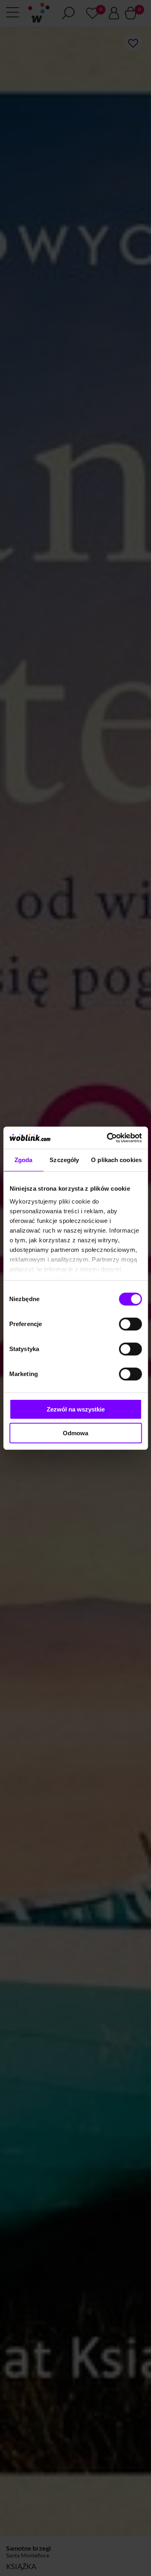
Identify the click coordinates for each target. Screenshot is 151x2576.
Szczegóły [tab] (64, 1160)
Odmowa (75, 1433)
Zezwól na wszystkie (76, 1409)
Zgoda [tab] (24, 1160)
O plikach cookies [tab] (116, 1160)
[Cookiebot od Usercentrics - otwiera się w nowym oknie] (108, 1138)
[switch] (130, 1324)
